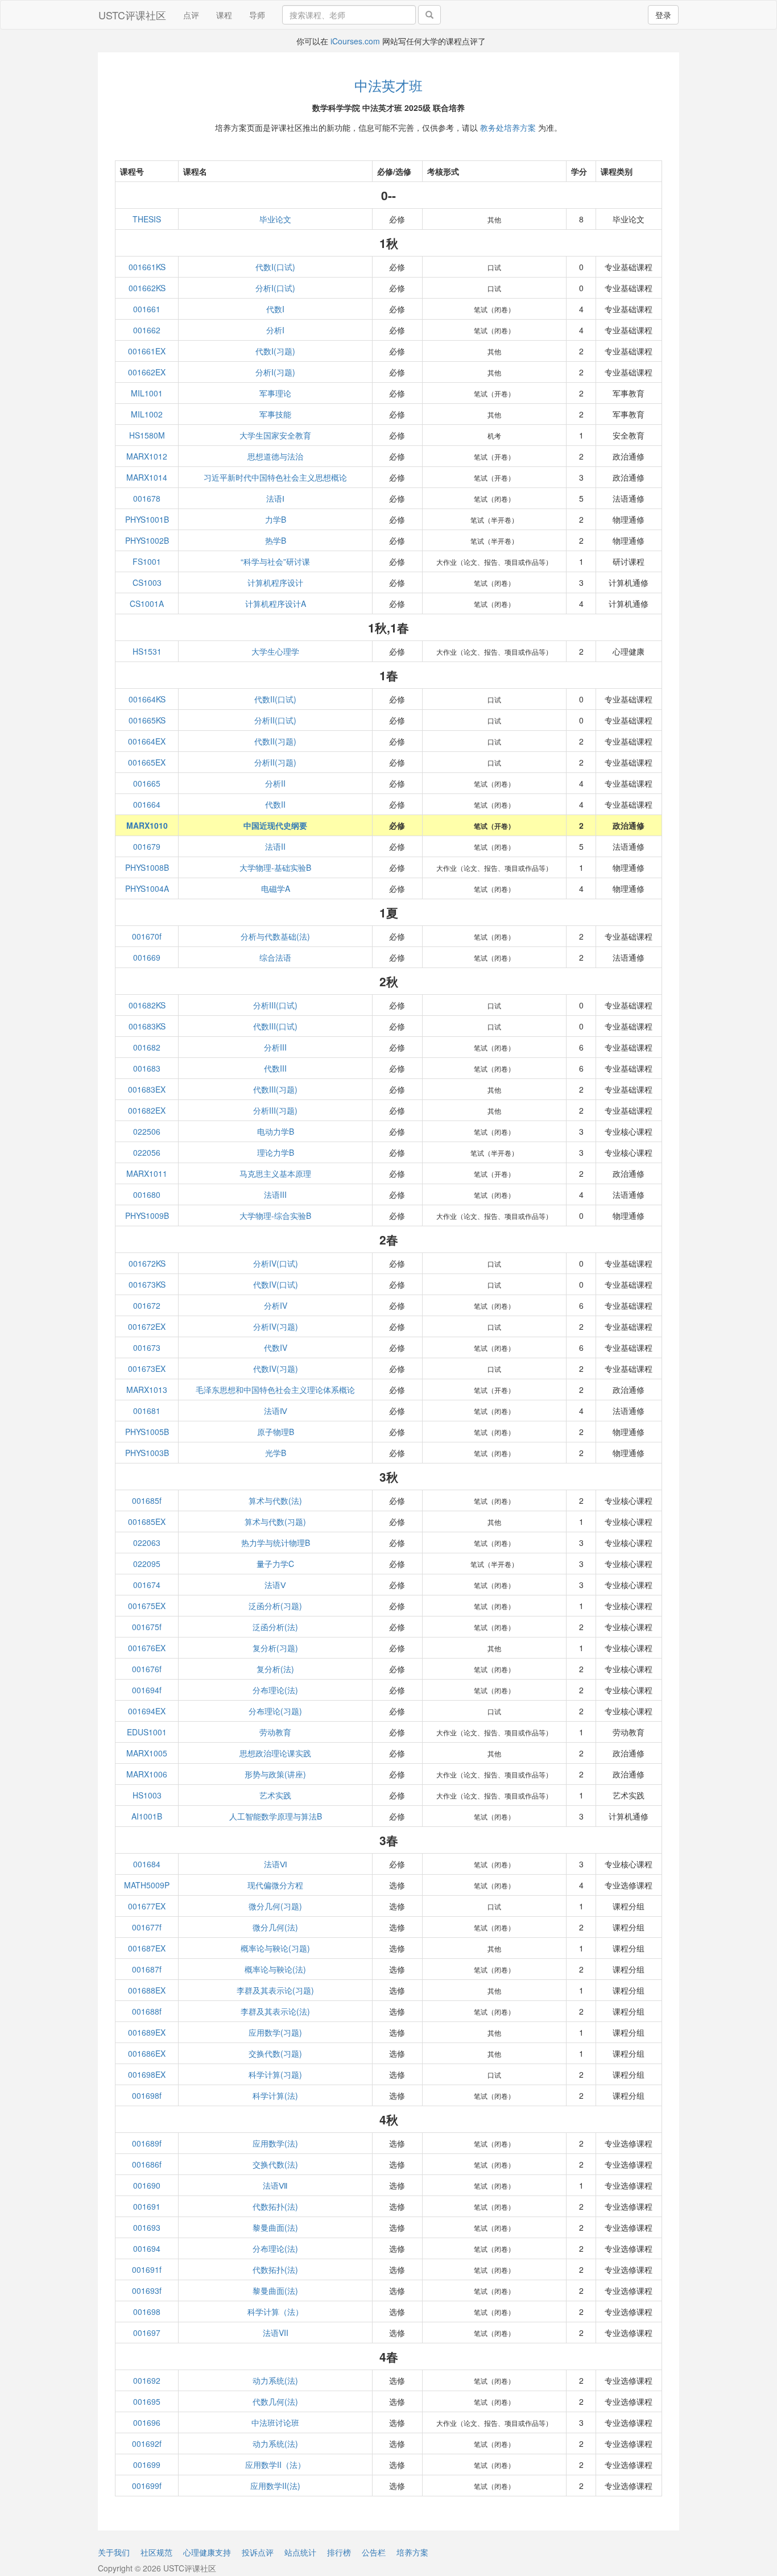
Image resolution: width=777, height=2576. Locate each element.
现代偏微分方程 (275, 1885)
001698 (147, 2312)
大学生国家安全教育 (275, 435)
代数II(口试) (275, 699)
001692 (147, 2380)
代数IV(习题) (276, 1368)
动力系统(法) (275, 2380)
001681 (147, 1411)
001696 (147, 2422)
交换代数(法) (275, 2164)
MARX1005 (147, 1753)
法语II (275, 846)
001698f (147, 2095)
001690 (147, 2185)
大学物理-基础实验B (275, 867)
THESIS (147, 219)
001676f (147, 1669)
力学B (276, 519)
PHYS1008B (147, 867)
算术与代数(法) (275, 1500)
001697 (147, 2333)
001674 (147, 1585)
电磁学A (276, 888)
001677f (147, 1927)
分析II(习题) (275, 762)
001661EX (147, 351)
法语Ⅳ (276, 1411)
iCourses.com (355, 41)
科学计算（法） (275, 2312)
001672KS (147, 1263)
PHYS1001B (147, 519)
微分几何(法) (275, 1927)
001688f (147, 2011)
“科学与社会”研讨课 (275, 561)
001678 (147, 498)
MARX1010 (147, 825)
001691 (147, 2206)
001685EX (147, 1521)
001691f (147, 2269)
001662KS (147, 288)
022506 (147, 1131)
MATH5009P (147, 1885)
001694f (147, 1690)
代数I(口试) (275, 267)
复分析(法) (275, 1669)
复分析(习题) (275, 1648)
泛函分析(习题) (275, 1606)
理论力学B (276, 1152)
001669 (147, 957)
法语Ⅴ (275, 1585)
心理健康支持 (207, 2552)
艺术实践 (275, 1795)
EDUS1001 (147, 1732)
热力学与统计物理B (276, 1543)
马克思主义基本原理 (275, 1173)
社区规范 (156, 2552)
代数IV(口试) (276, 1284)
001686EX (147, 2053)
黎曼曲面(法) (275, 2227)
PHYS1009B (147, 1215)
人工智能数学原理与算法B (276, 1816)
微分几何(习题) (275, 1906)
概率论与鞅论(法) (275, 1969)
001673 (147, 1347)
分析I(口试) (275, 288)
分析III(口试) (275, 1005)
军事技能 (275, 414)
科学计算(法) (275, 2095)
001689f (147, 2143)
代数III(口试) (275, 1026)
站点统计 (300, 2552)
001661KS (147, 267)
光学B (276, 1453)
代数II (275, 804)
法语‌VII (276, 2333)
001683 (147, 1068)
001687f (147, 1969)
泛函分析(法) (275, 1627)
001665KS (147, 720)
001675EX (147, 1606)
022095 (147, 1564)
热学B (276, 540)
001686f (147, 2164)
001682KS (147, 1005)
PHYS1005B (147, 1432)
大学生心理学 (275, 651)
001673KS (147, 1284)
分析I (275, 330)
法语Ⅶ (275, 2185)
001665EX (147, 762)
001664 (147, 804)
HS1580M (147, 435)
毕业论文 (275, 219)
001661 (147, 309)
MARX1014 (147, 477)
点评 (191, 15)
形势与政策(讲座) (275, 1774)
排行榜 (339, 2552)
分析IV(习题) (276, 1326)
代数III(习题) (275, 1089)
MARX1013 (147, 1390)
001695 (147, 2401)
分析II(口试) (275, 720)
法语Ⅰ (275, 498)
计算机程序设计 (275, 582)
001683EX (147, 1089)
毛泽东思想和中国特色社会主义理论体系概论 (275, 1390)
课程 (224, 15)
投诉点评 (258, 2552)
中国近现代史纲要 (275, 825)
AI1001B (147, 1816)
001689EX (147, 2032)
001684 (147, 1864)
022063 (147, 1543)
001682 (147, 1047)
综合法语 (275, 957)
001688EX (147, 1990)
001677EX (147, 1906)
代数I (275, 309)
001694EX (147, 1711)
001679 (147, 846)
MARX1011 (147, 1173)
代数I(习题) (275, 351)
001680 (147, 1194)
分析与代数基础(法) (275, 936)
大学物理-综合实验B (275, 1215)
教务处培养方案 (508, 127)
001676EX (147, 1648)
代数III (275, 1068)
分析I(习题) (275, 372)
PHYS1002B (147, 540)
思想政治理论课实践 (275, 1753)
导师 (257, 15)
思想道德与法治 (275, 456)
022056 (147, 1152)
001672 (147, 1305)
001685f (147, 1500)
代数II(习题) (275, 741)
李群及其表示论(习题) (275, 1990)
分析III (275, 1047)
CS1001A (147, 603)
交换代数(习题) (275, 2053)
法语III (275, 1194)
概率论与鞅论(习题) (275, 1948)
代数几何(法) (275, 2401)
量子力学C (275, 1564)
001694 (147, 2248)
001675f (147, 1627)
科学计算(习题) (275, 2074)
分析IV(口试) (276, 1263)
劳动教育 (275, 1732)
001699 (147, 2465)
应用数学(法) (275, 2143)
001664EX (147, 741)
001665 (147, 783)
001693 (147, 2227)
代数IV (276, 1347)
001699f (147, 2486)
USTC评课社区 (132, 15)
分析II (275, 783)
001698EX (147, 2074)
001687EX (147, 1948)
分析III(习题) (275, 1110)
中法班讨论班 (275, 2422)
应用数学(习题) (275, 2032)
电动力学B (276, 1131)
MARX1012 (147, 456)
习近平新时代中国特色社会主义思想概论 (275, 477)
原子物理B (276, 1432)
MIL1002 (147, 414)
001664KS (147, 699)
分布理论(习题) (275, 1711)
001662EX (147, 372)
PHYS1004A (147, 888)
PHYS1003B (147, 1453)
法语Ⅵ (276, 1864)
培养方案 (412, 2552)
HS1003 (147, 1795)
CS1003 (147, 582)
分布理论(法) (275, 1690)
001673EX (147, 1368)
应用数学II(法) (275, 2486)
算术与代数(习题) (275, 1521)
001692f (147, 2443)
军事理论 (275, 393)
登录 (663, 15)
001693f (147, 2290)
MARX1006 (147, 1774)
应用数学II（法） (275, 2465)
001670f (147, 936)
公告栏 (374, 2552)
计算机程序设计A (276, 603)
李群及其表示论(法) (275, 2011)
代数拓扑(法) (275, 2206)
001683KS (147, 1026)
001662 (147, 330)
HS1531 (147, 651)
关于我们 (114, 2552)
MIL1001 (147, 393)
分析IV (276, 1305)
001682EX (147, 1110)
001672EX (147, 1326)
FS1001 (147, 561)
